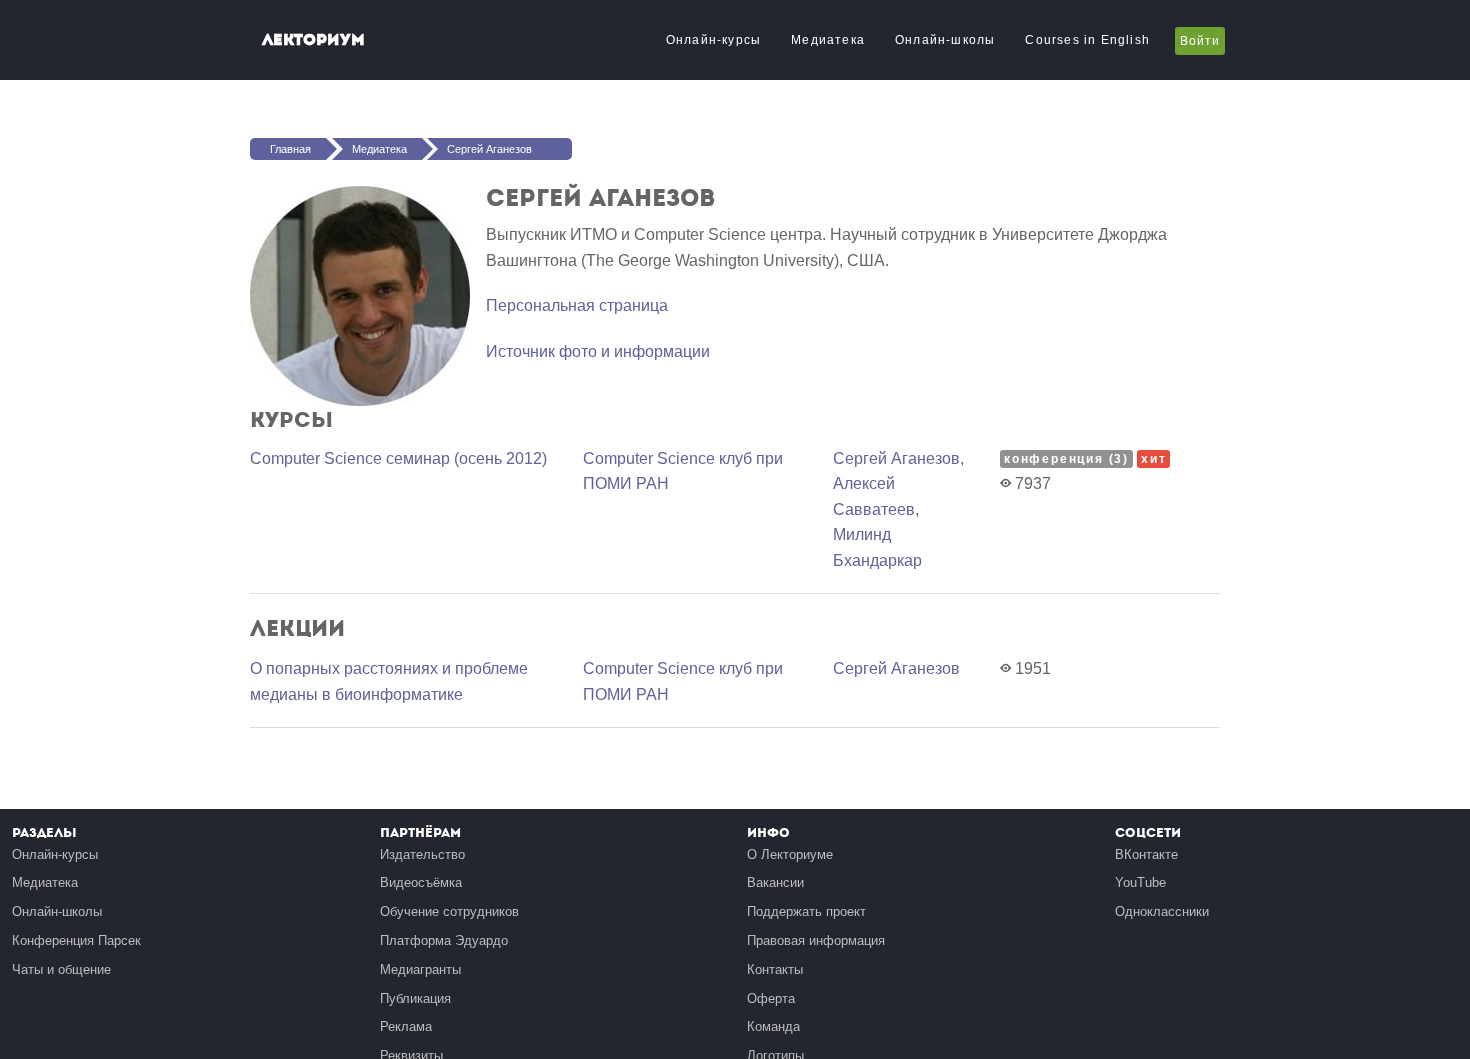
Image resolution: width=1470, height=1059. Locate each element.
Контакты (775, 969)
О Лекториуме (790, 854)
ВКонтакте (1146, 854)
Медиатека (828, 40)
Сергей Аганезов (489, 149)
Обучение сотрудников (449, 911)
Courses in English (1087, 40)
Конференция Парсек (76, 940)
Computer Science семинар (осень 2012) (398, 458)
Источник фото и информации (598, 351)
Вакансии (775, 882)
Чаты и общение (61, 969)
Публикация (415, 998)
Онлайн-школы (945, 40)
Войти (1200, 41)
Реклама (406, 1026)
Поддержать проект (806, 911)
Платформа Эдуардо (444, 940)
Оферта (771, 998)
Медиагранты (420, 969)
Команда (773, 1026)
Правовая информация (816, 940)
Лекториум (313, 39)
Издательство (422, 854)
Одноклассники (1162, 911)
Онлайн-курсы (713, 40)
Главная (290, 149)
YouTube (1140, 882)
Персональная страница (577, 305)
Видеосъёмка (421, 882)
